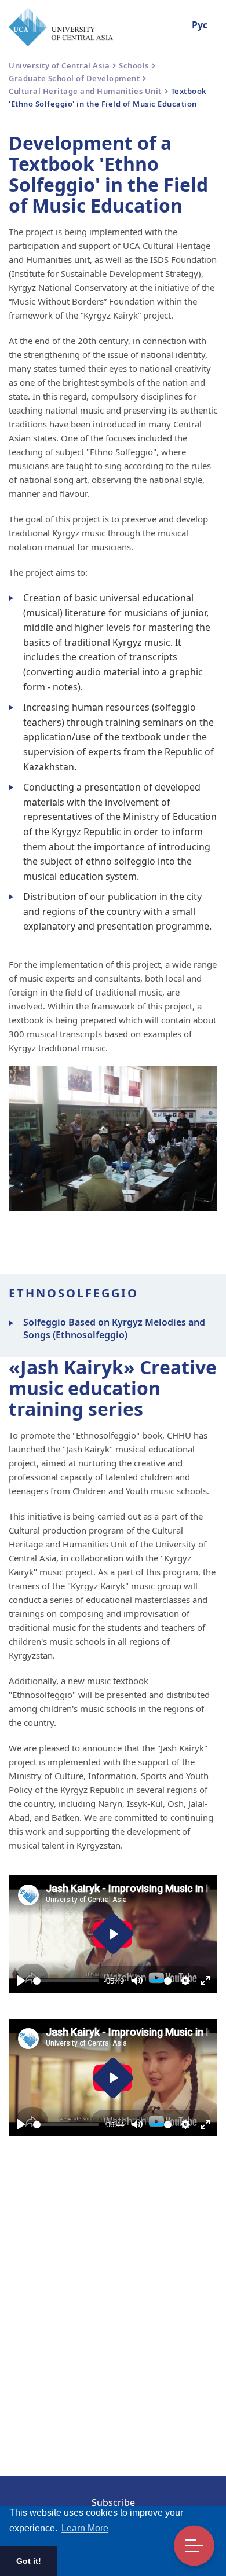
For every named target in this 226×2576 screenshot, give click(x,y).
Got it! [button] (29, 2561)
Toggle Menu (194, 2546)
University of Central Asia (59, 65)
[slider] (66, 1981)
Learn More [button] (85, 2528)
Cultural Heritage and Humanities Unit (85, 91)
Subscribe (113, 2502)
